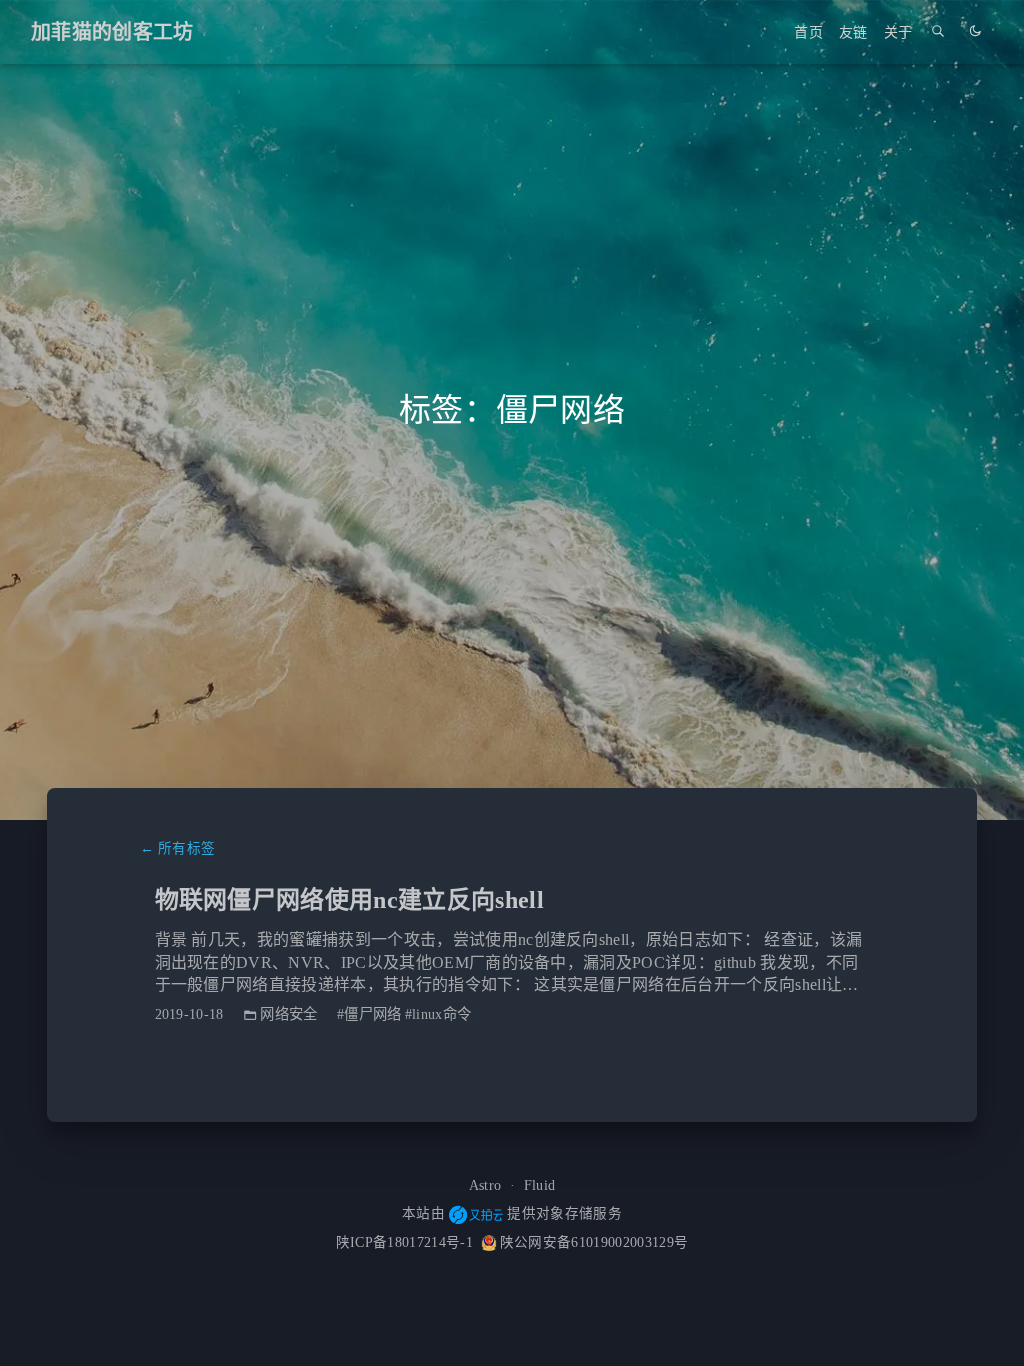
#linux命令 (438, 1014)
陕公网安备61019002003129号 (594, 1242)
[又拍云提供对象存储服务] (476, 1215)
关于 (898, 32)
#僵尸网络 (369, 1014)
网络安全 (288, 1014)
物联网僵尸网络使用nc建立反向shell (349, 900)
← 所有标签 (178, 848)
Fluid (540, 1185)
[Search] (938, 32)
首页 (808, 32)
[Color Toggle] (975, 32)
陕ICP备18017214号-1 (404, 1242)
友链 (853, 32)
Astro (485, 1185)
